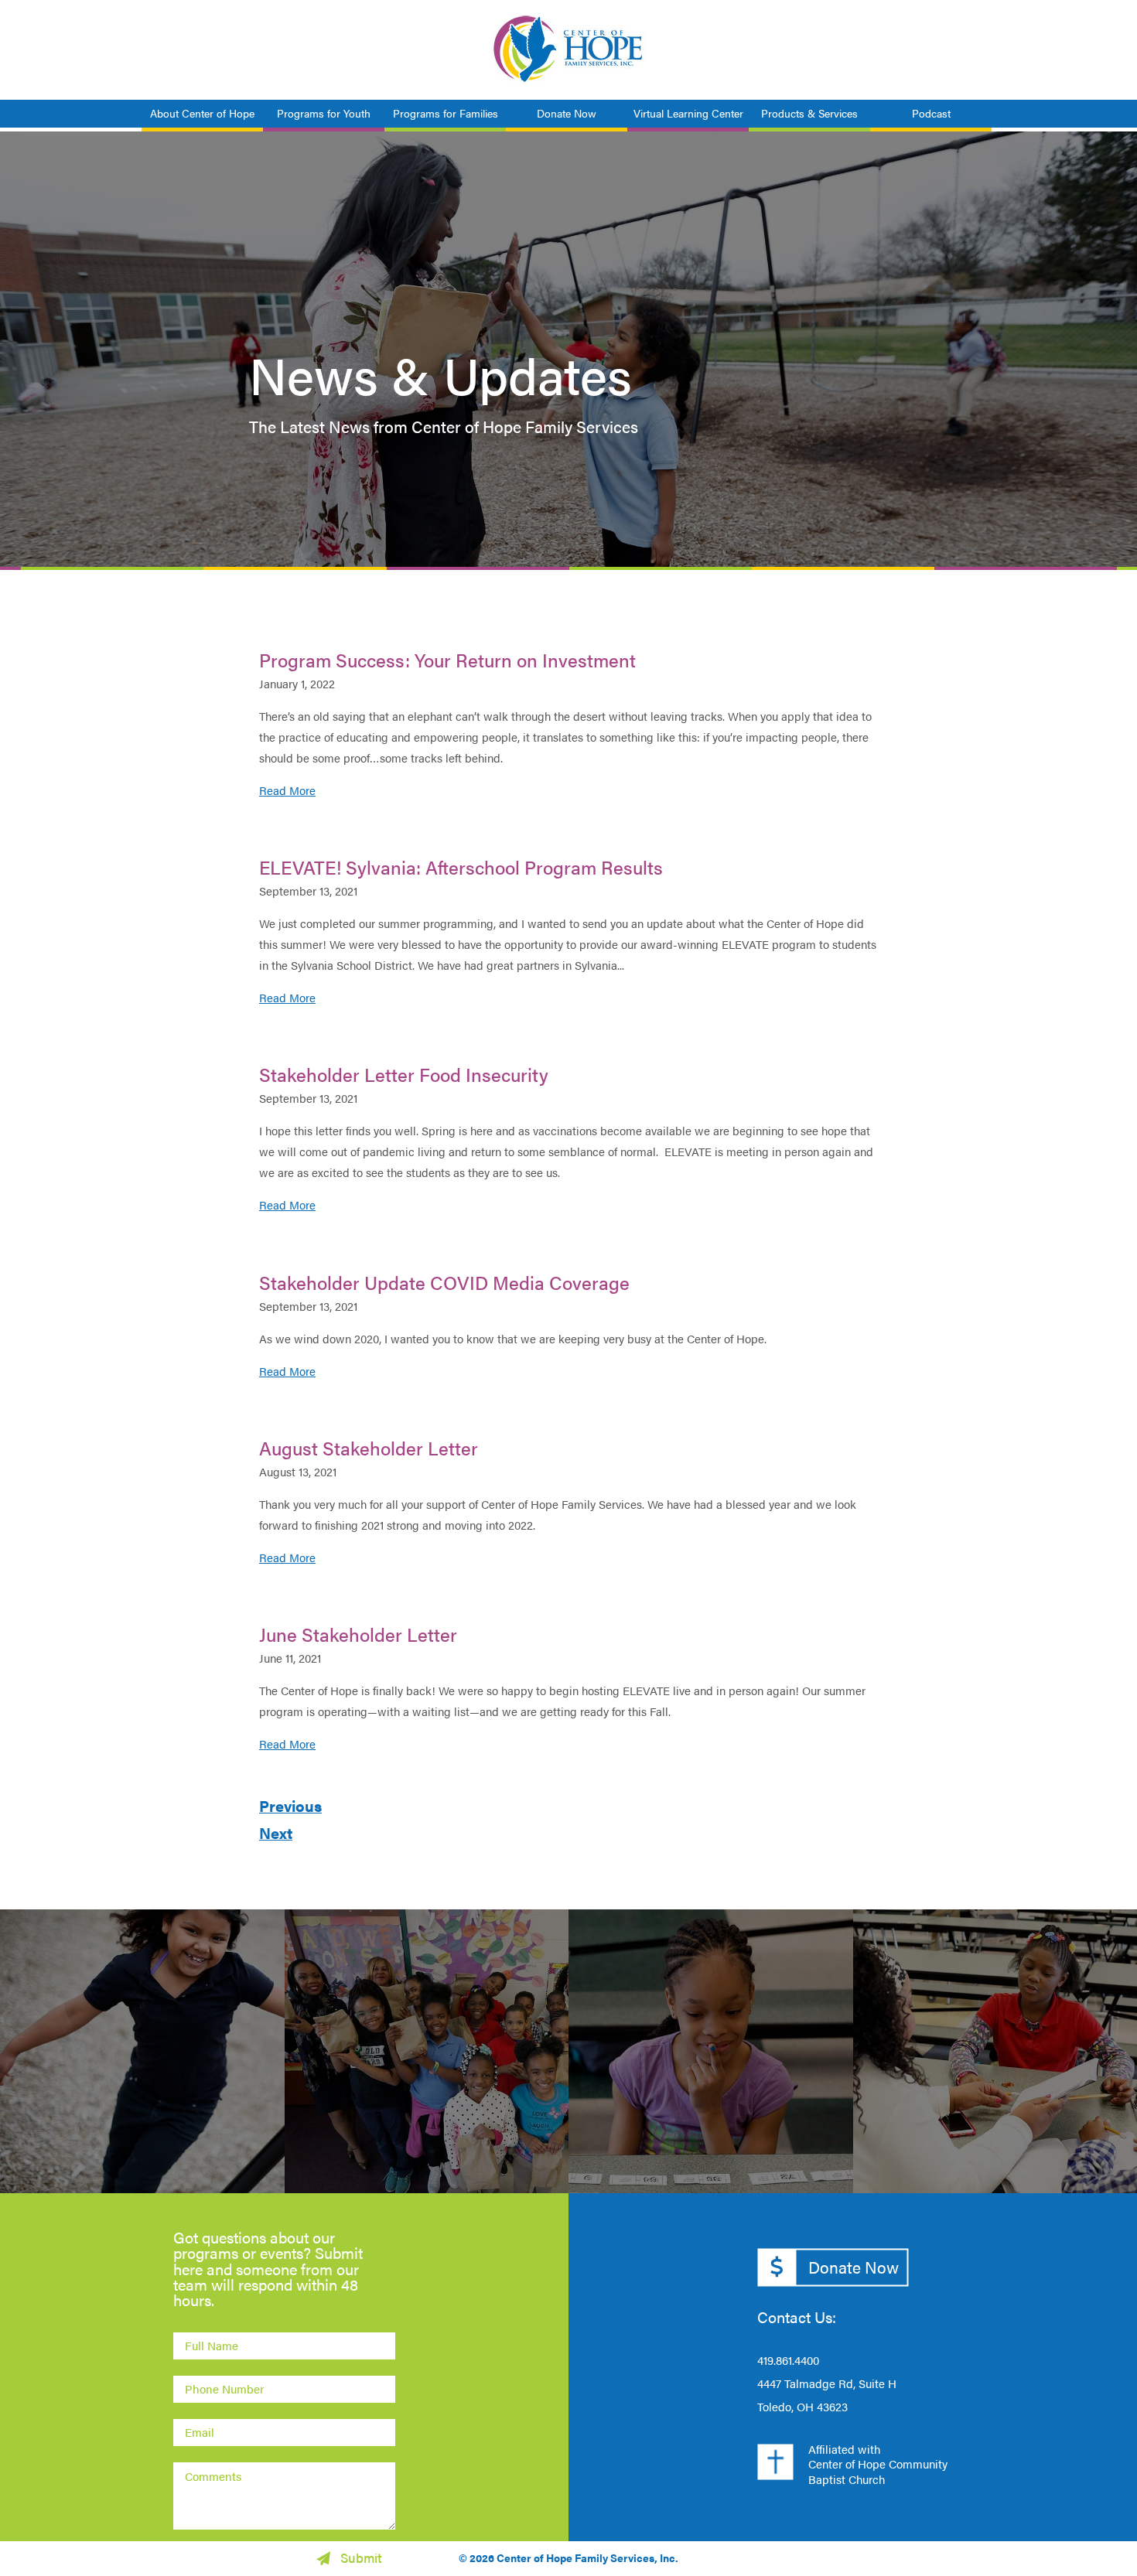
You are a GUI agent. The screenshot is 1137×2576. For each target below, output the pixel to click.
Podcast (931, 113)
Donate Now (567, 113)
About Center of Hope (202, 113)
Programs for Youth (324, 113)
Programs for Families (446, 113)
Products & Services (809, 113)
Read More (287, 790)
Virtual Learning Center (688, 113)
